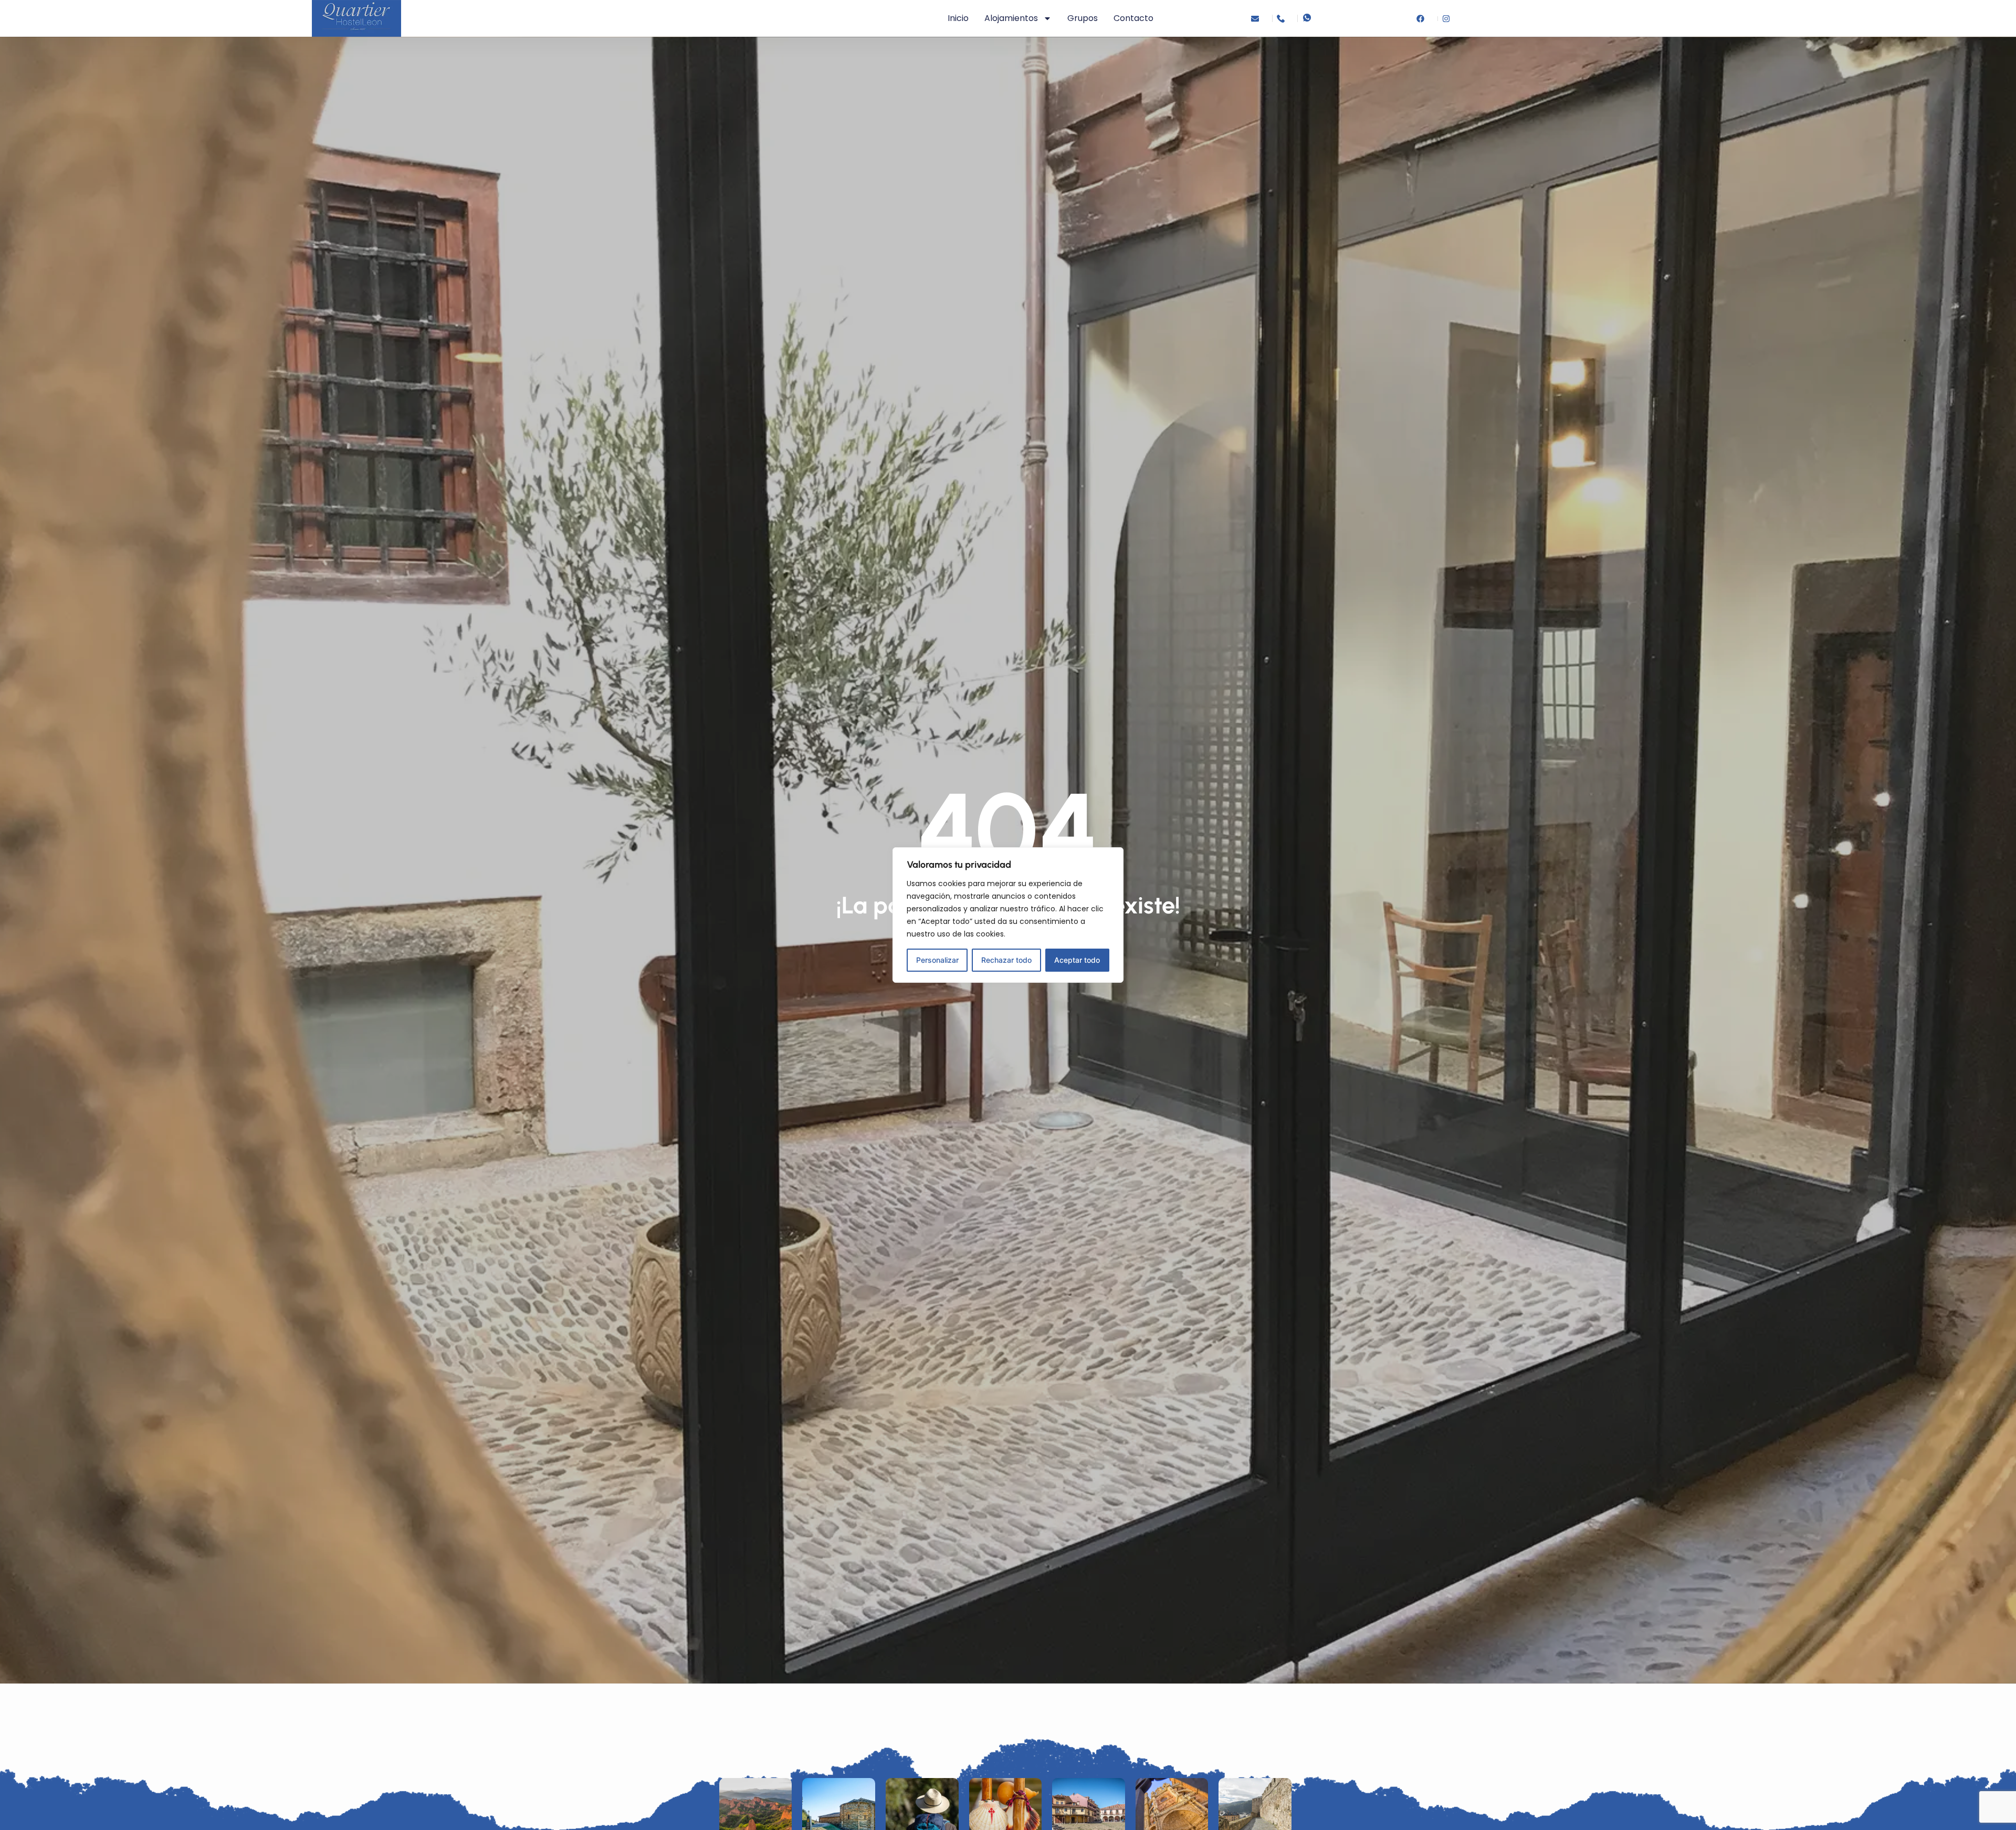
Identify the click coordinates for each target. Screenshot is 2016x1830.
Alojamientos (1011, 18)
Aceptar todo (1077, 960)
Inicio (958, 18)
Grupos (1083, 18)
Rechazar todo (1006, 960)
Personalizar (937, 960)
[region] (1008, 915)
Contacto (1133, 18)
